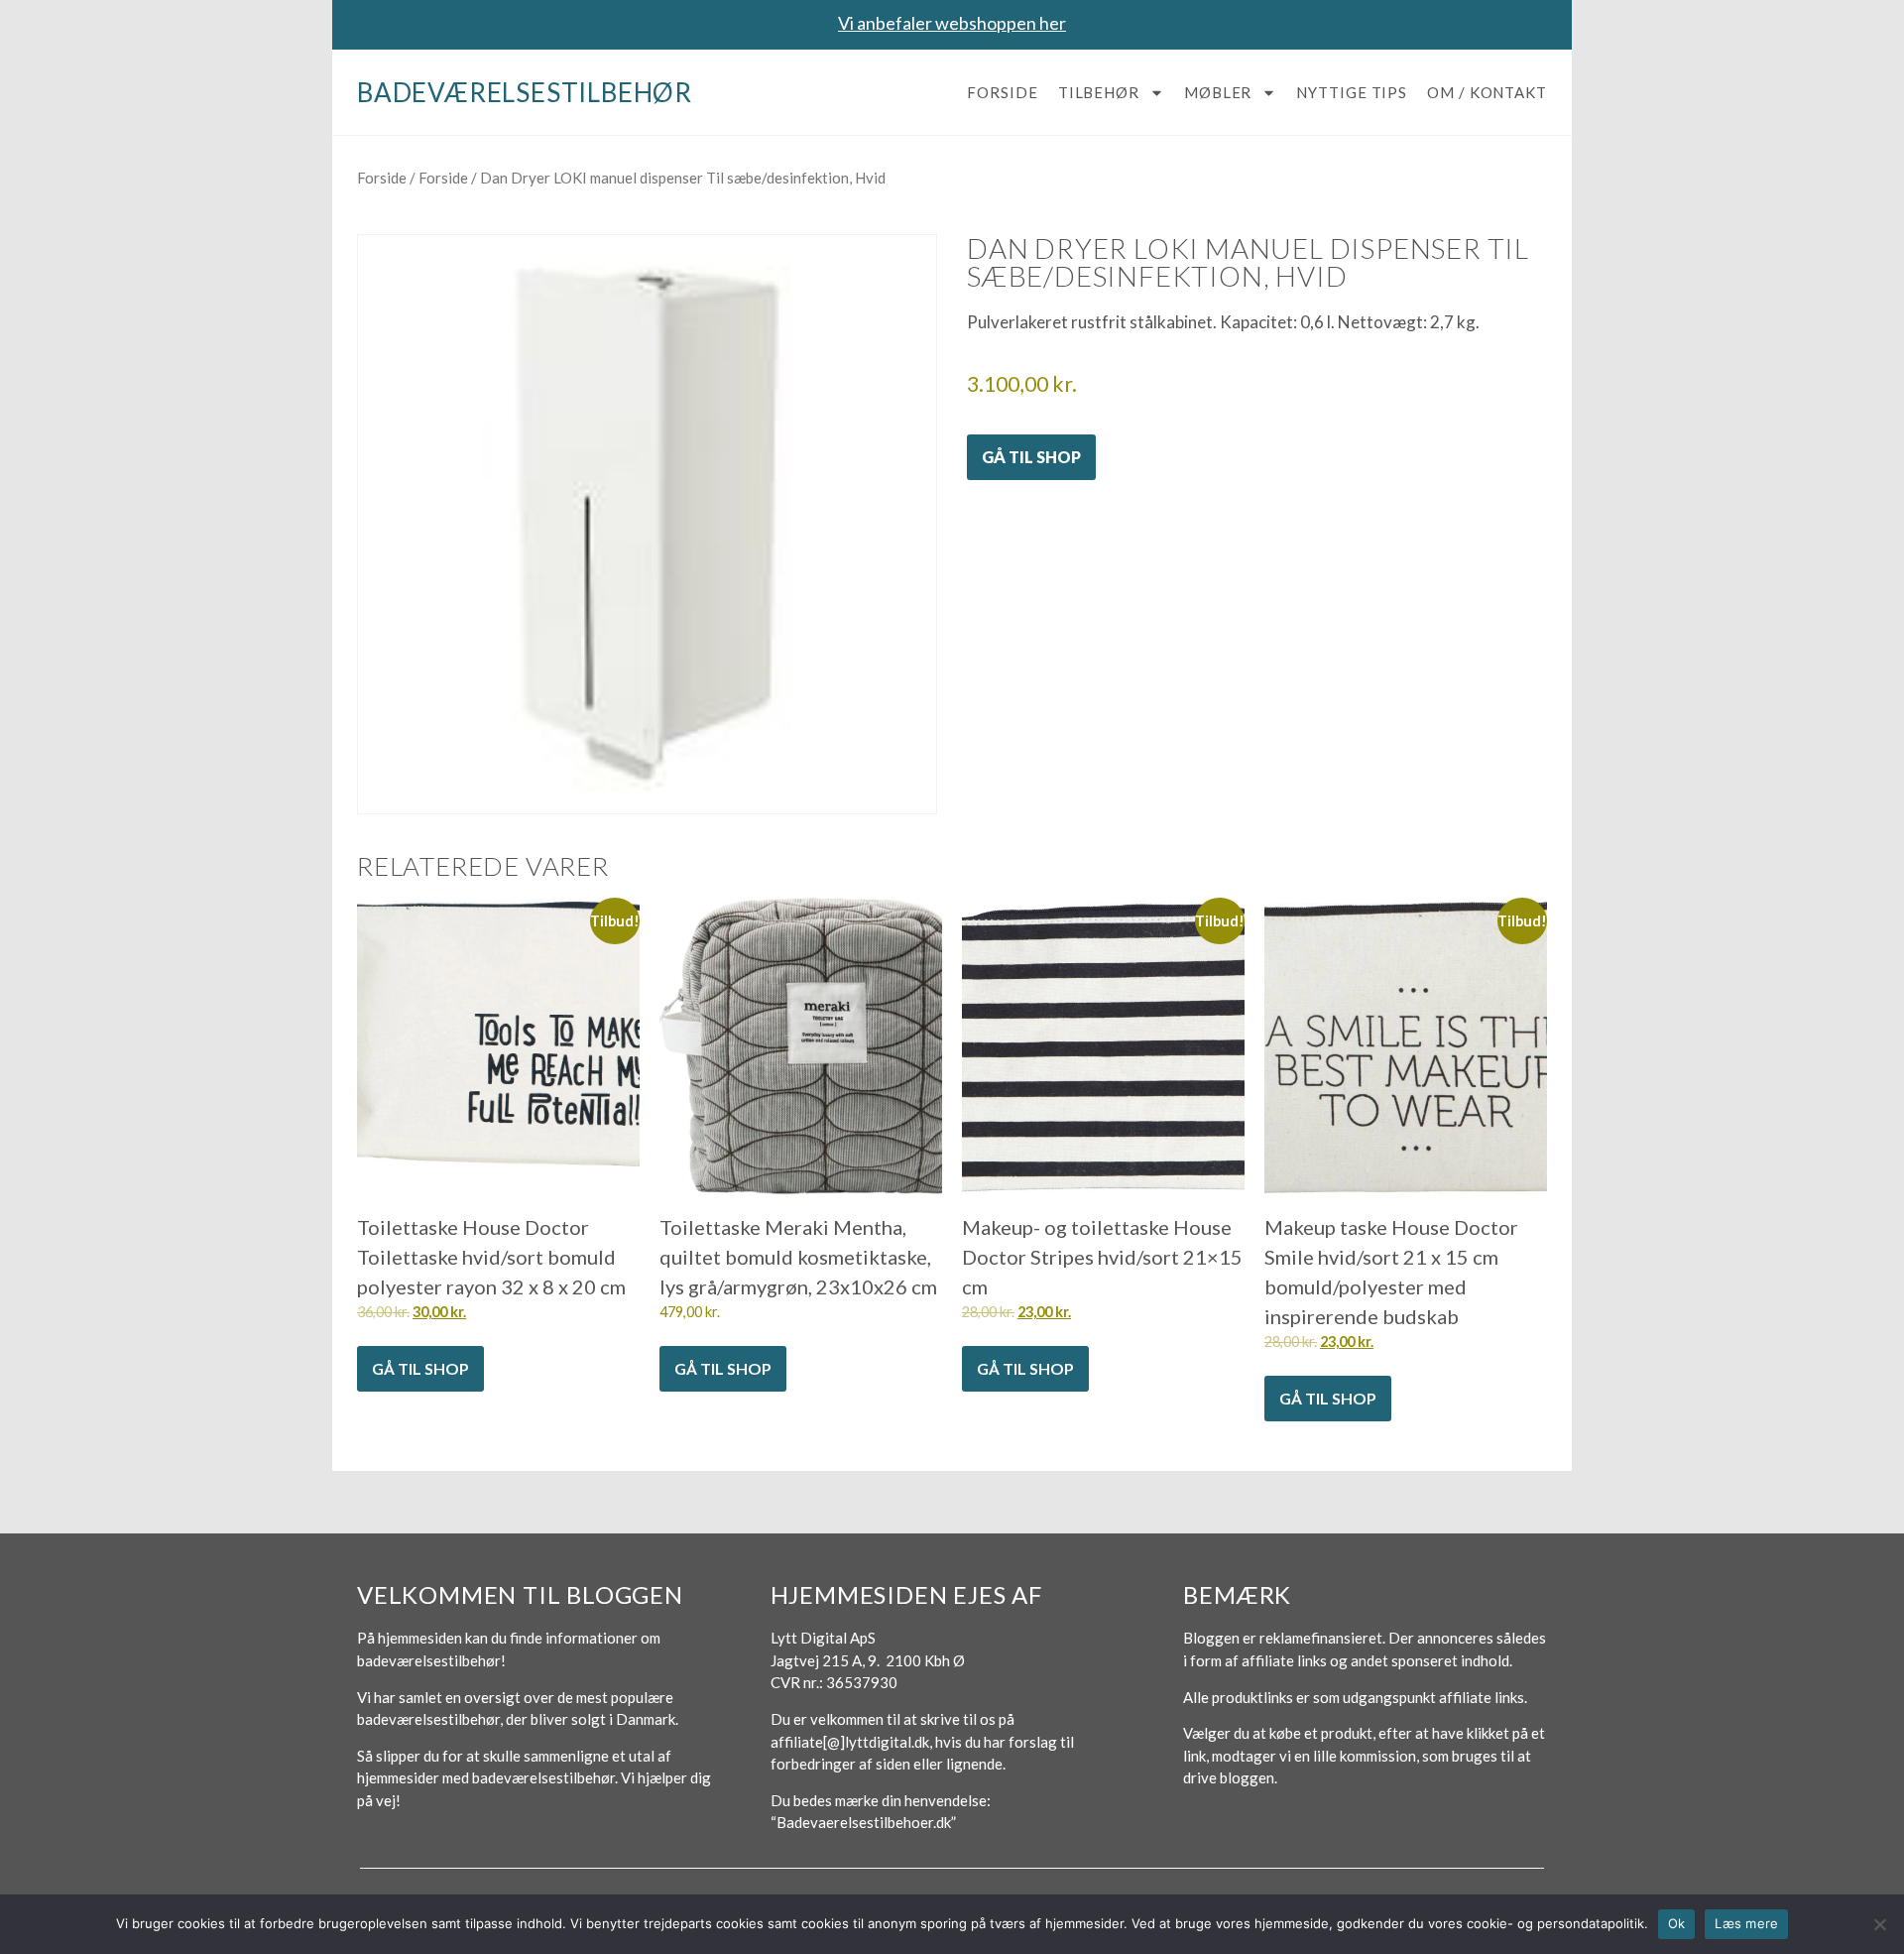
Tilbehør (1099, 92)
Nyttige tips (1352, 92)
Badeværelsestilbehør (525, 92)
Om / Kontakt (1487, 92)
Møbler (1218, 92)
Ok (1677, 1923)
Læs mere (1746, 1923)
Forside (1002, 92)
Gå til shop (1031, 457)
